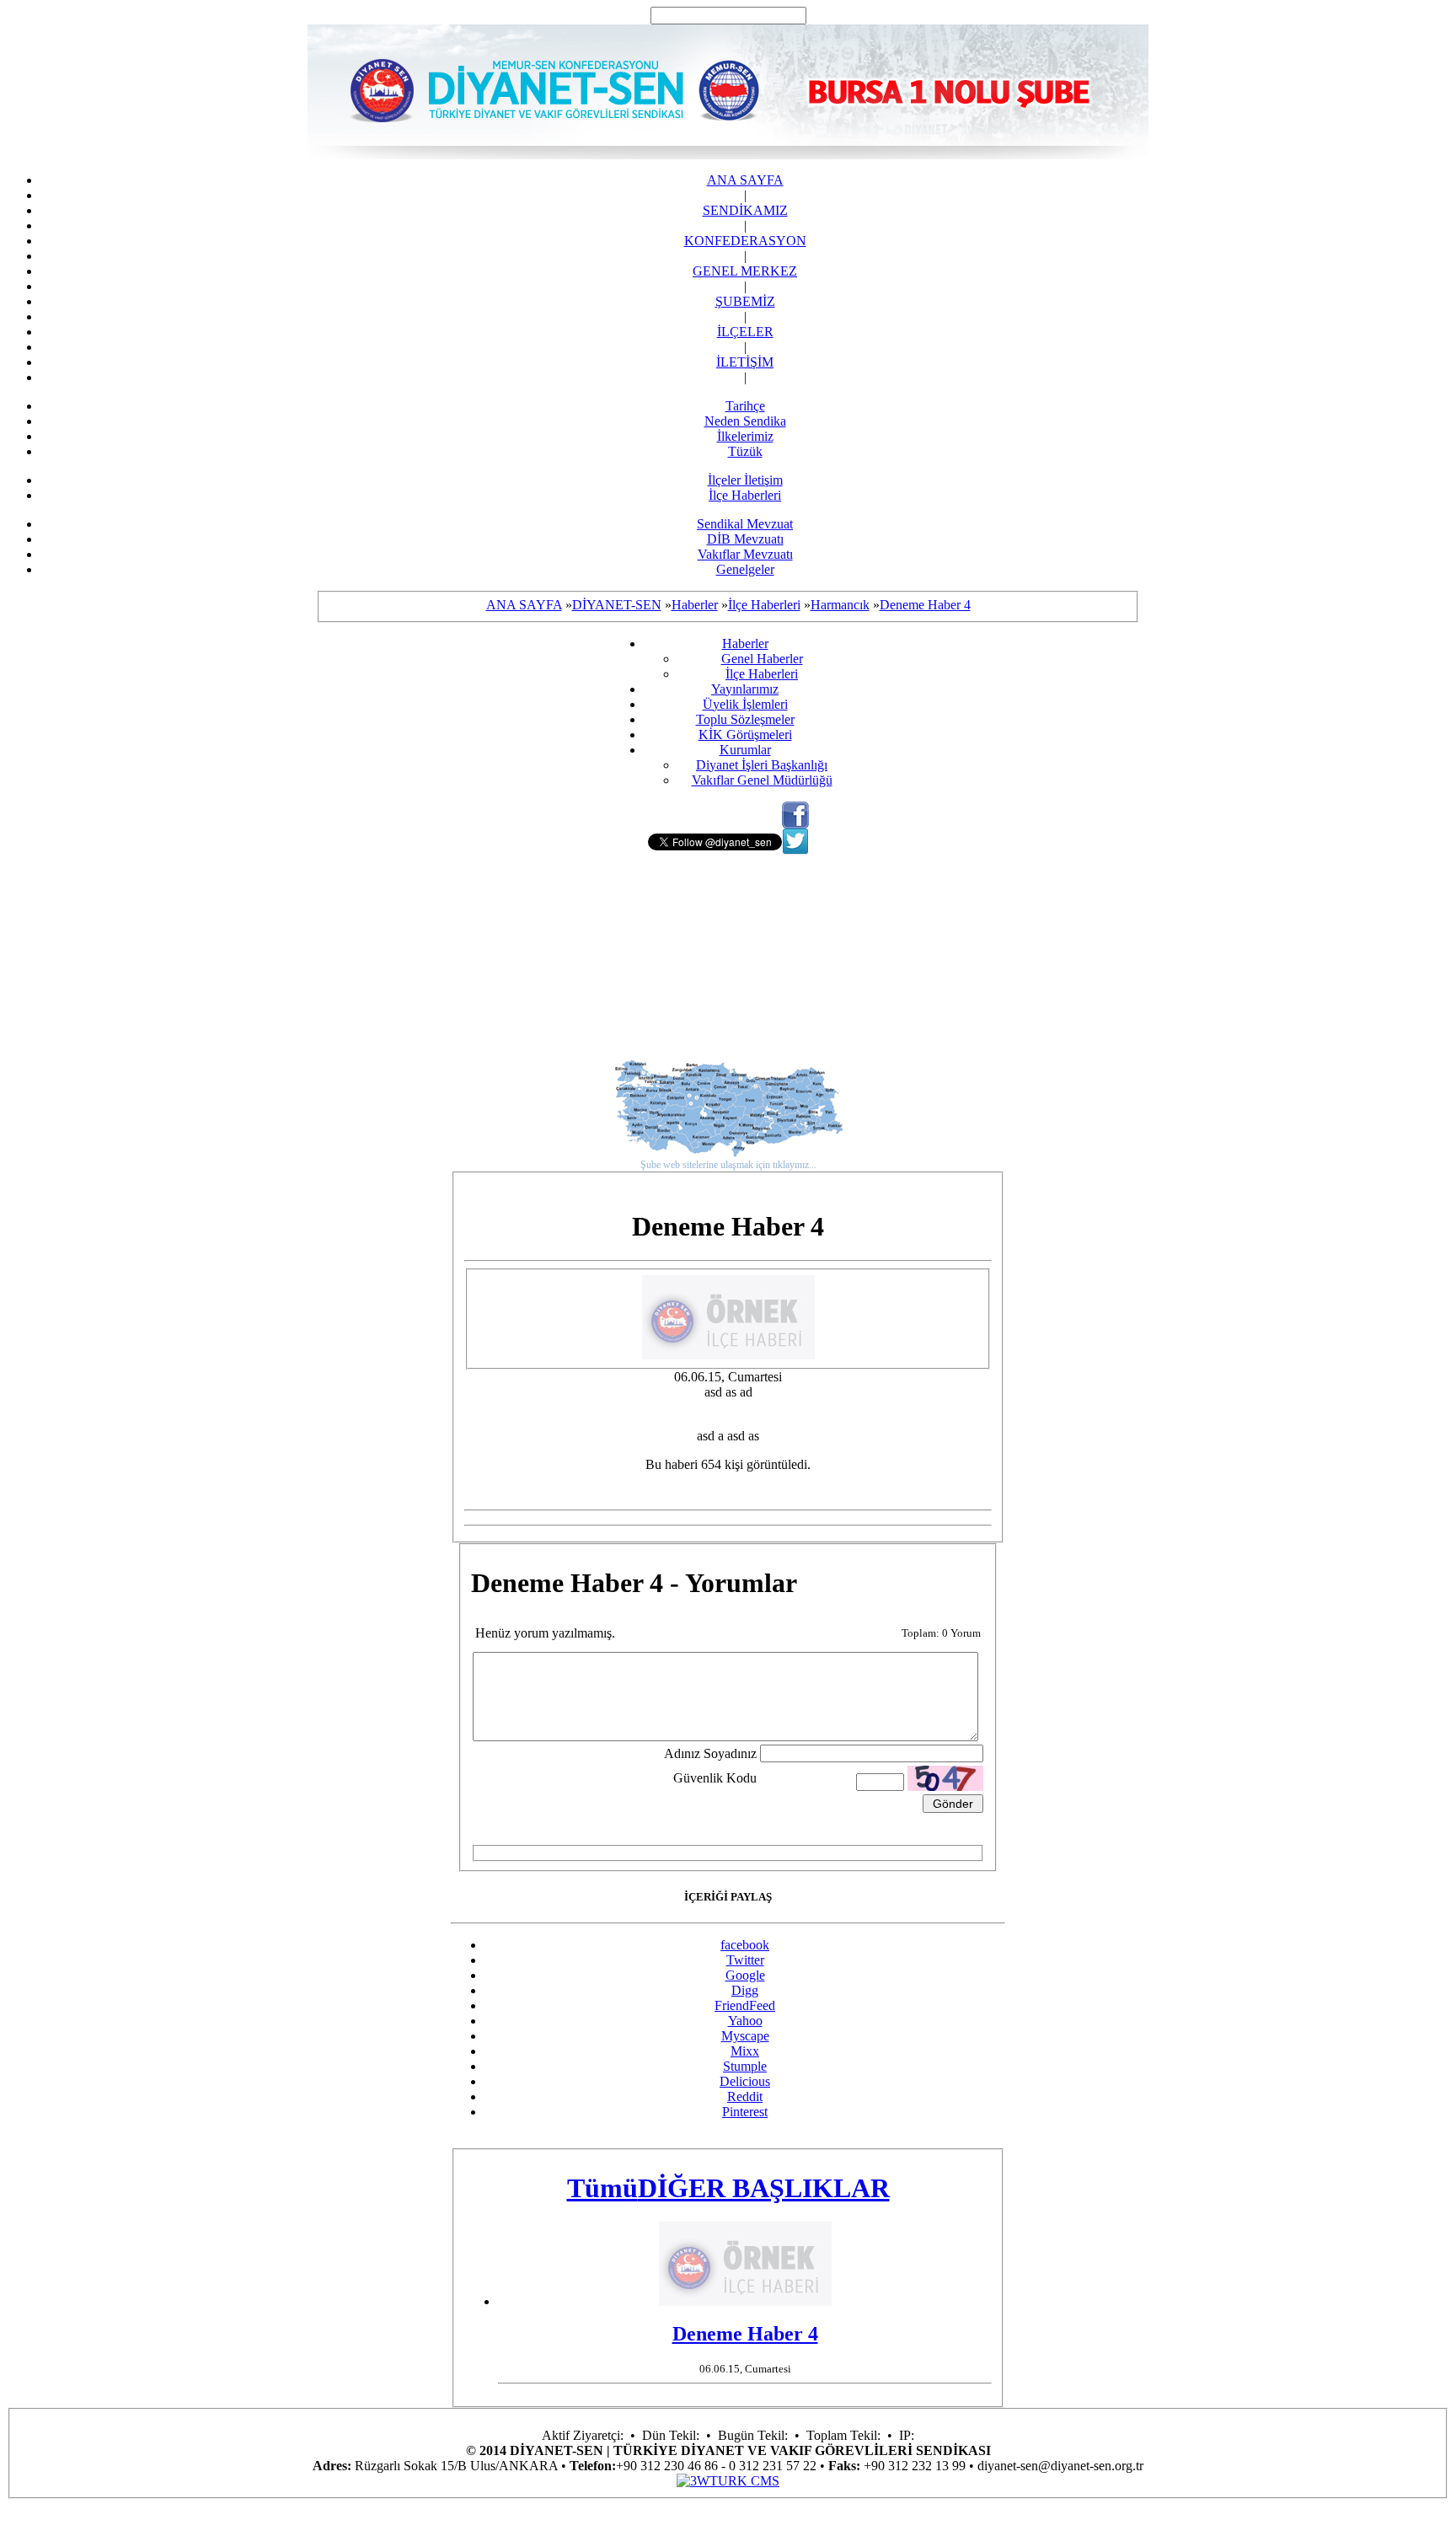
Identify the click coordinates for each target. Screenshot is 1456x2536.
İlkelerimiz (745, 436)
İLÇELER (745, 332)
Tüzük (745, 451)
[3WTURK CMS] (728, 2481)
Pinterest (745, 2112)
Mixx (745, 2051)
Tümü (602, 2188)
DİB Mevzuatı (745, 539)
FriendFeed (745, 2005)
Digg (745, 1990)
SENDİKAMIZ (745, 210)
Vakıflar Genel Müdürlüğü (762, 780)
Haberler (695, 605)
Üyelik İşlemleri (745, 704)
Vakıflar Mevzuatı (745, 554)
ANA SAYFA (745, 180)
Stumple (745, 2066)
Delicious (745, 2081)
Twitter (745, 1960)
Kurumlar (745, 750)
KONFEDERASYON (745, 241)
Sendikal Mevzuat (745, 524)
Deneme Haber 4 (925, 605)
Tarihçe (745, 406)
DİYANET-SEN (617, 605)
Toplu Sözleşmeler (745, 719)
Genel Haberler (762, 659)
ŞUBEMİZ (745, 301)
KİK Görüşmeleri (745, 735)
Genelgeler (745, 569)
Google (745, 1975)
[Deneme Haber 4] (728, 1355)
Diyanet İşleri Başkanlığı (762, 765)
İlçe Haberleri (745, 495)
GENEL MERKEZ (745, 271)
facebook (745, 1945)
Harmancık (840, 605)
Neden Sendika (745, 421)
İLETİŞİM (745, 362)
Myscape (745, 2036)
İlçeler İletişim (745, 480)
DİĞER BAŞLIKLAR (764, 2188)
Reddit (745, 2096)
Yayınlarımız (745, 689)
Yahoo (745, 2021)
